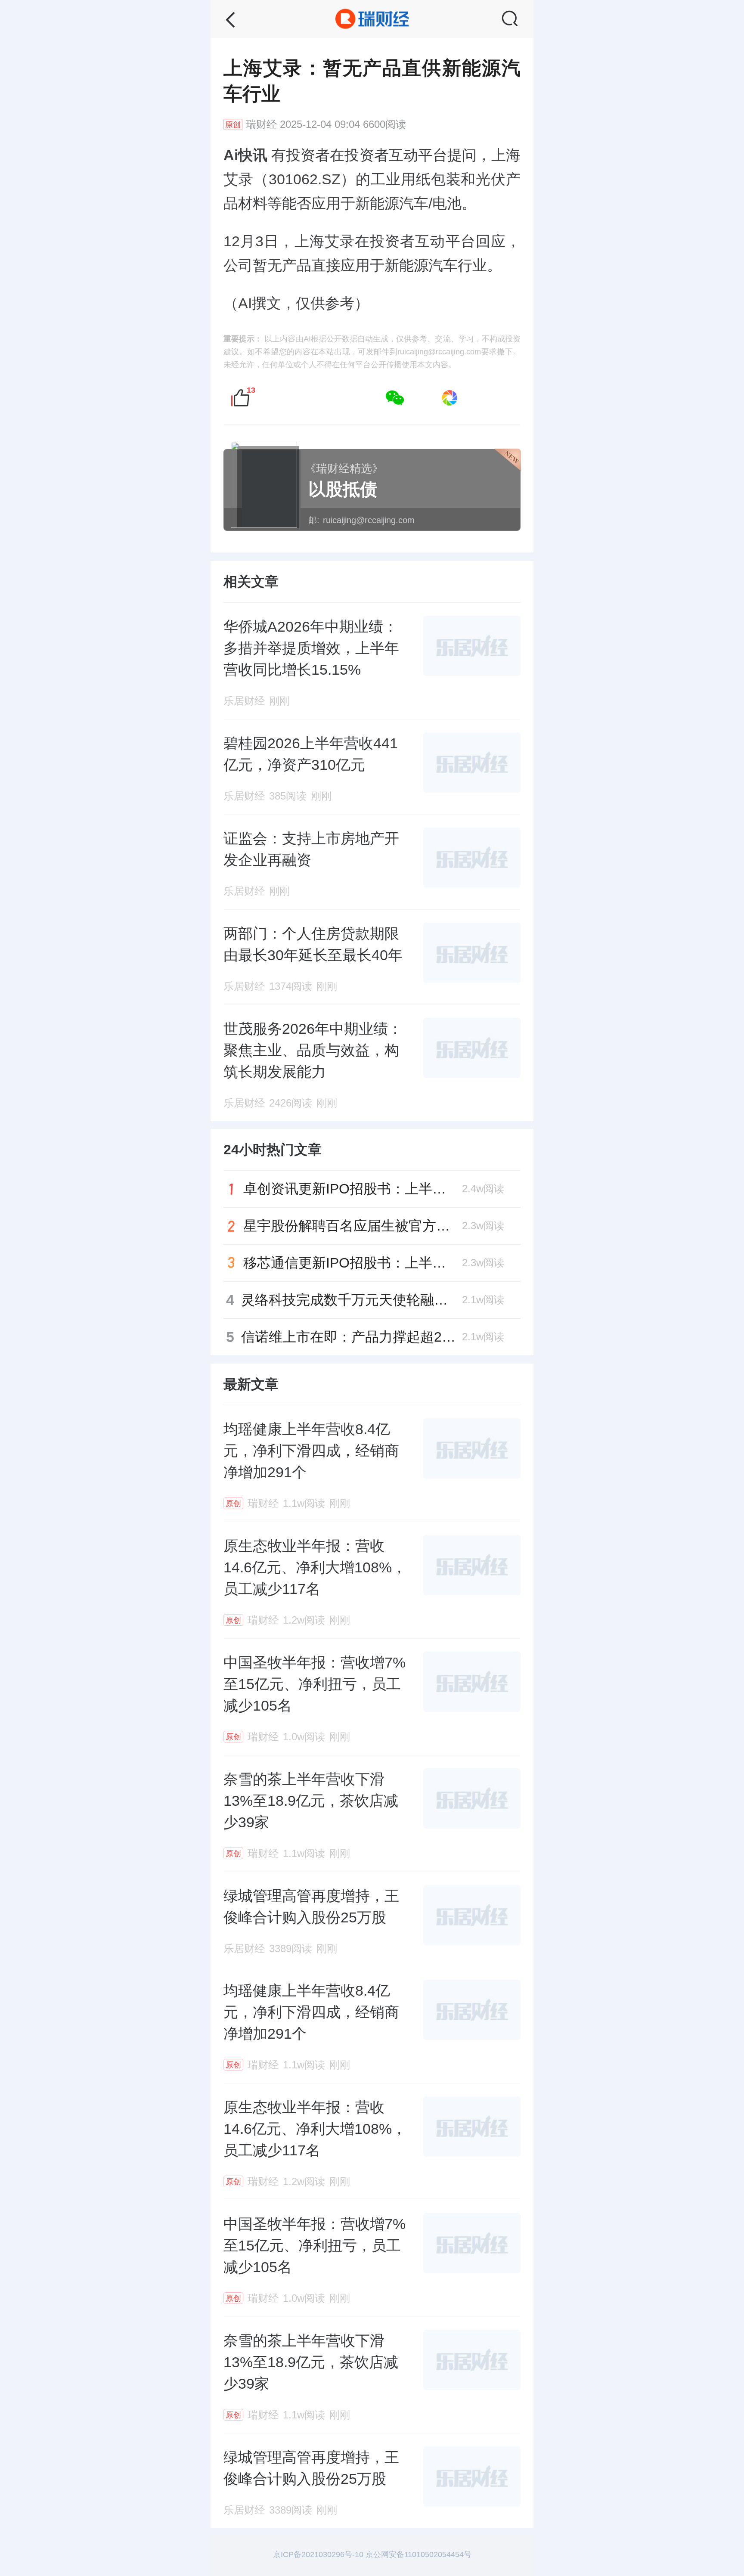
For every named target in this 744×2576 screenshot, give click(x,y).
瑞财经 (261, 124)
